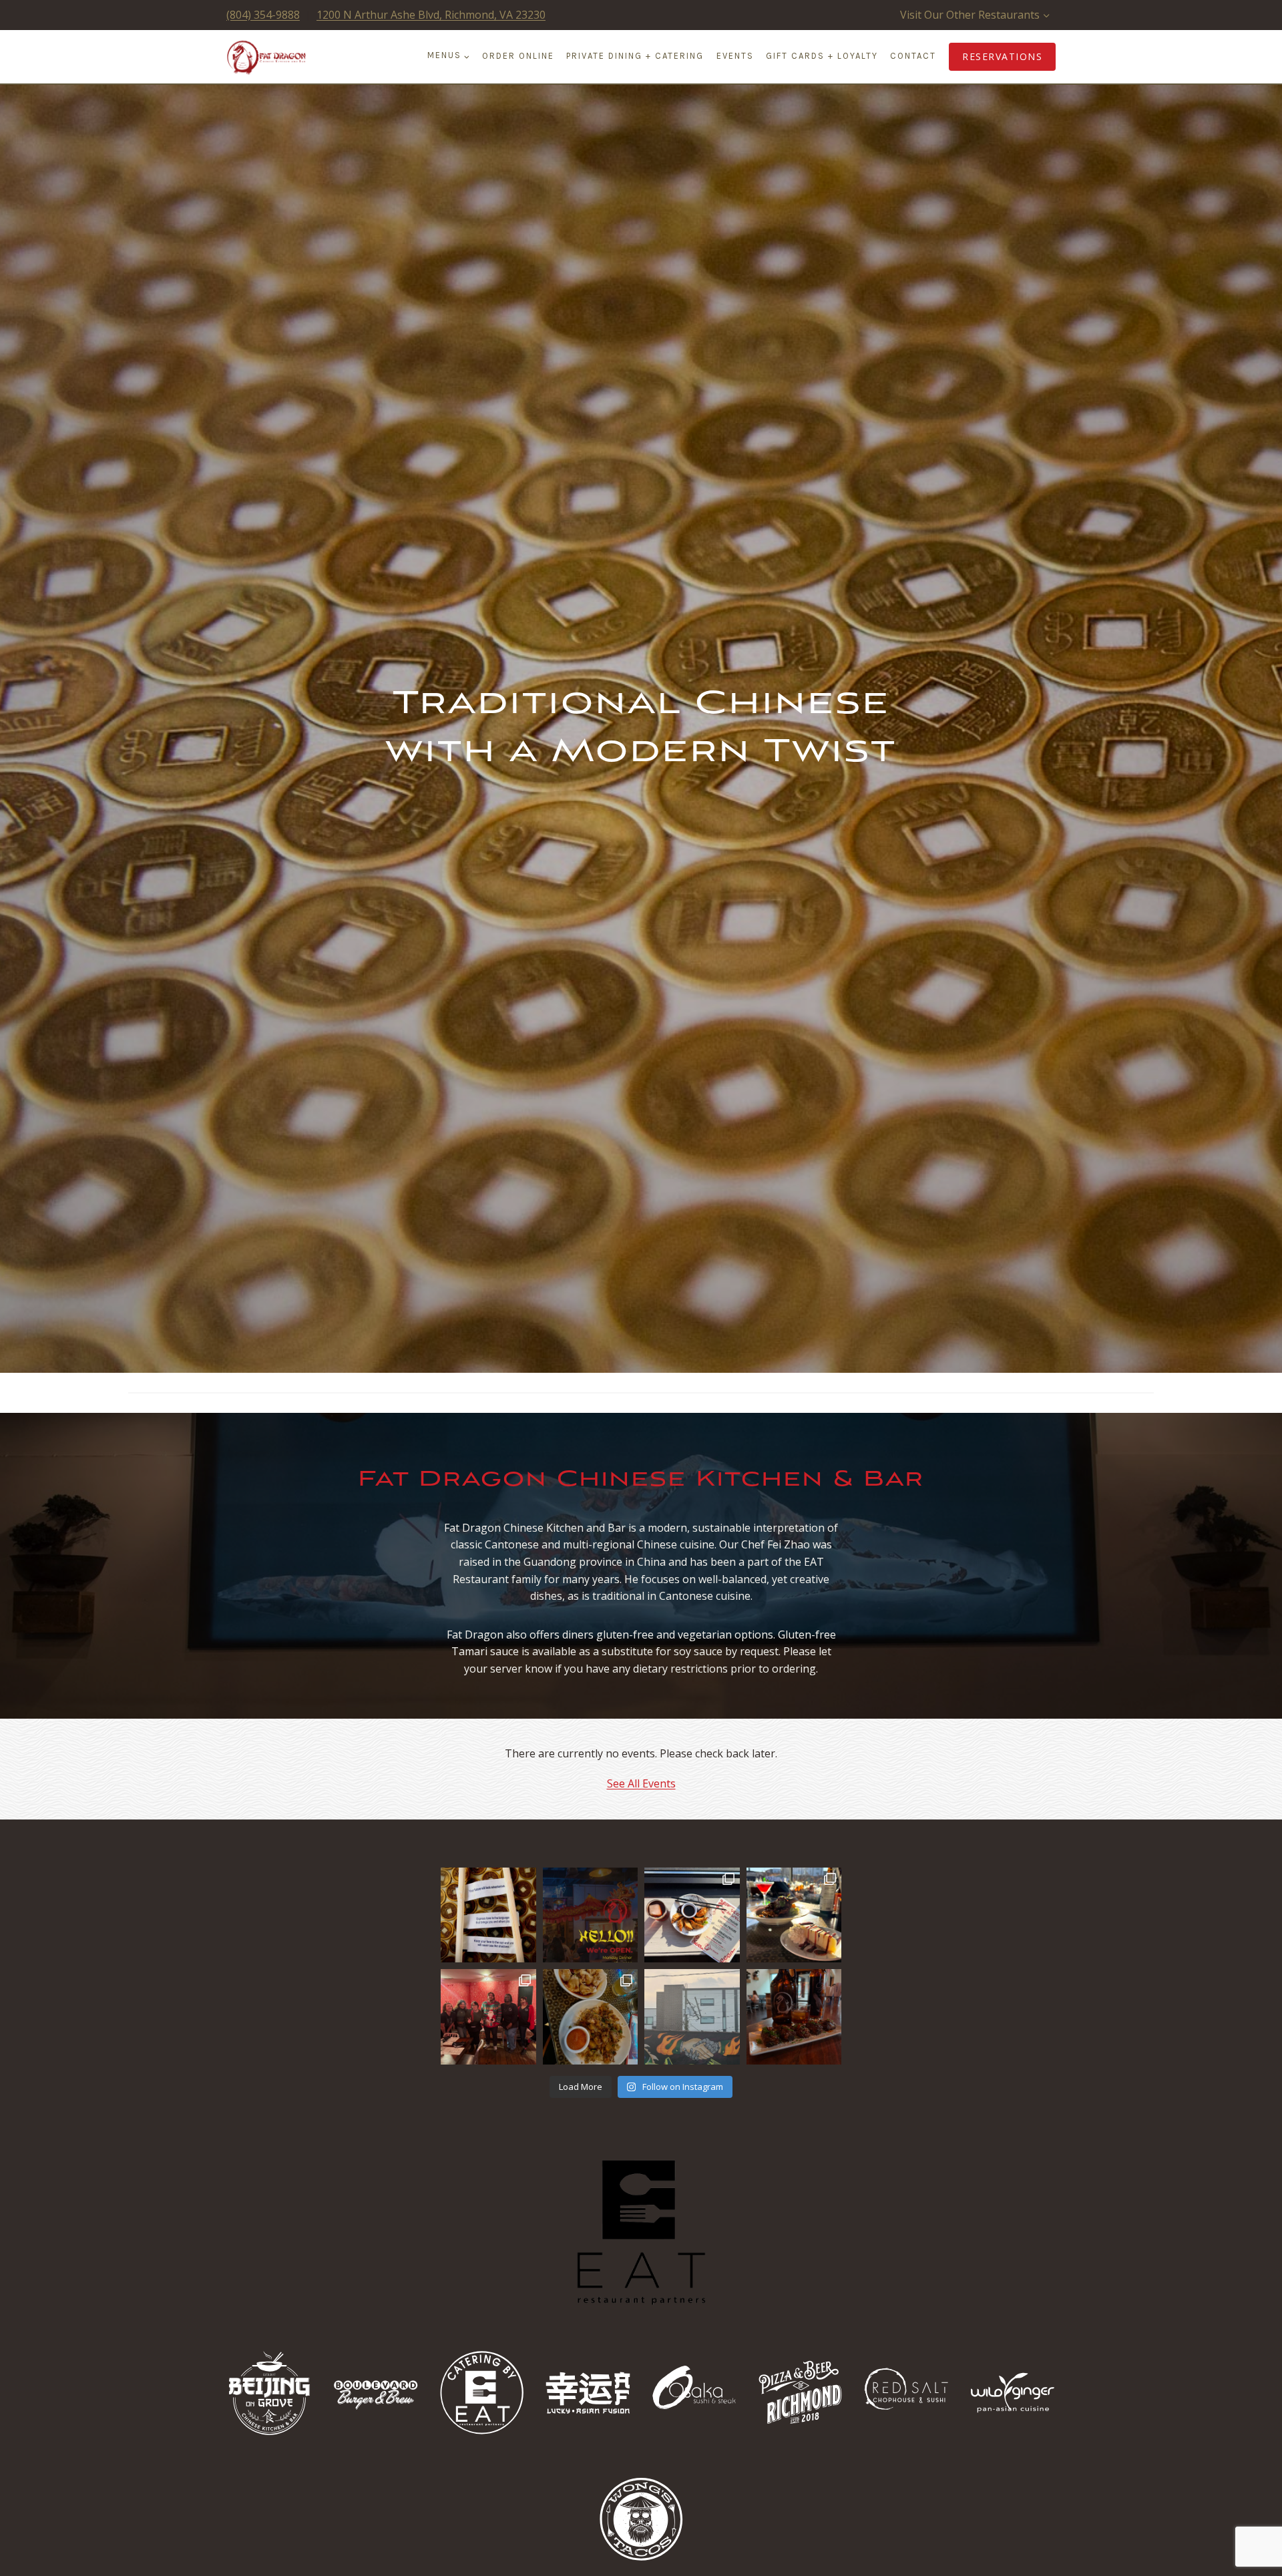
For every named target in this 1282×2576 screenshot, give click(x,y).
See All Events (641, 1783)
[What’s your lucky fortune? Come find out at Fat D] (488, 1915)
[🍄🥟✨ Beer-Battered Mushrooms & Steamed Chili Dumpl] (591, 2017)
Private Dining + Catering (635, 56)
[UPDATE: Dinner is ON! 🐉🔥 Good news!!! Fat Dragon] (591, 1915)
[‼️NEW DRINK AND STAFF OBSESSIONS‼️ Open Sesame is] (692, 1915)
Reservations (1002, 56)
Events (735, 56)
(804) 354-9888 (263, 15)
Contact (913, 56)
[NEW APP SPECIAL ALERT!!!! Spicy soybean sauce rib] (794, 2017)
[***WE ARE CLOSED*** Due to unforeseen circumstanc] (692, 2017)
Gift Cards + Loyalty (822, 56)
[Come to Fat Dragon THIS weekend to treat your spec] (794, 1915)
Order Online (518, 56)
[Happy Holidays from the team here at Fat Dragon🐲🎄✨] (488, 2017)
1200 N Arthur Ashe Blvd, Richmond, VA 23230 (431, 15)
